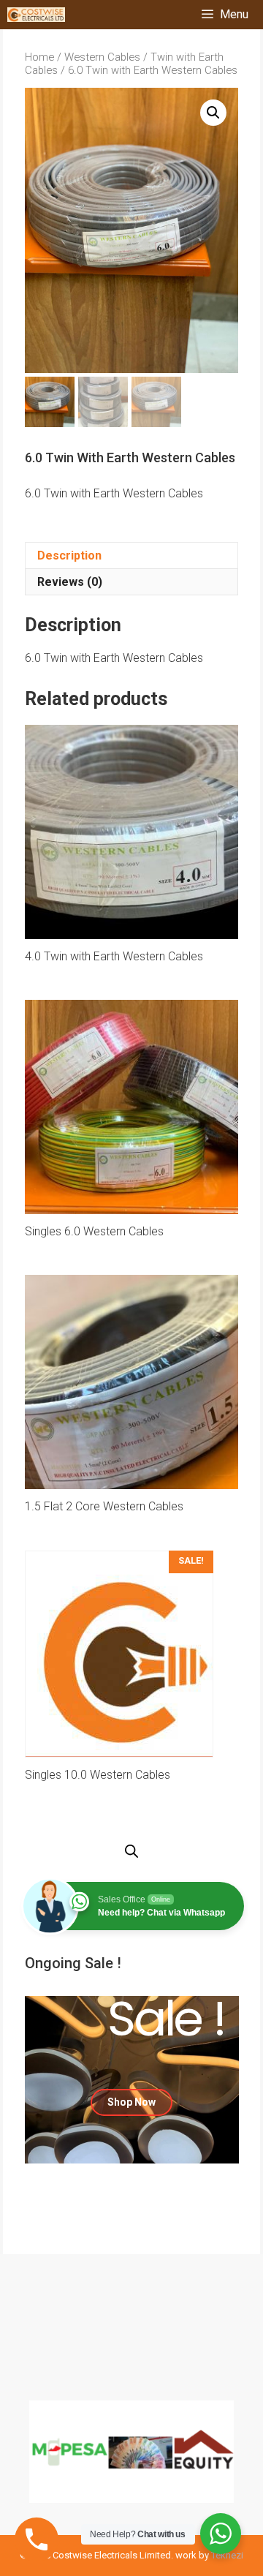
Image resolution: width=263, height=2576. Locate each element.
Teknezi (227, 2555)
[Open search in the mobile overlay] (131, 1852)
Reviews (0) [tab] (70, 582)
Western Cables (102, 57)
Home (39, 57)
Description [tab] (69, 556)
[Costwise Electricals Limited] (36, 15)
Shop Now (131, 2102)
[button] (213, 113)
